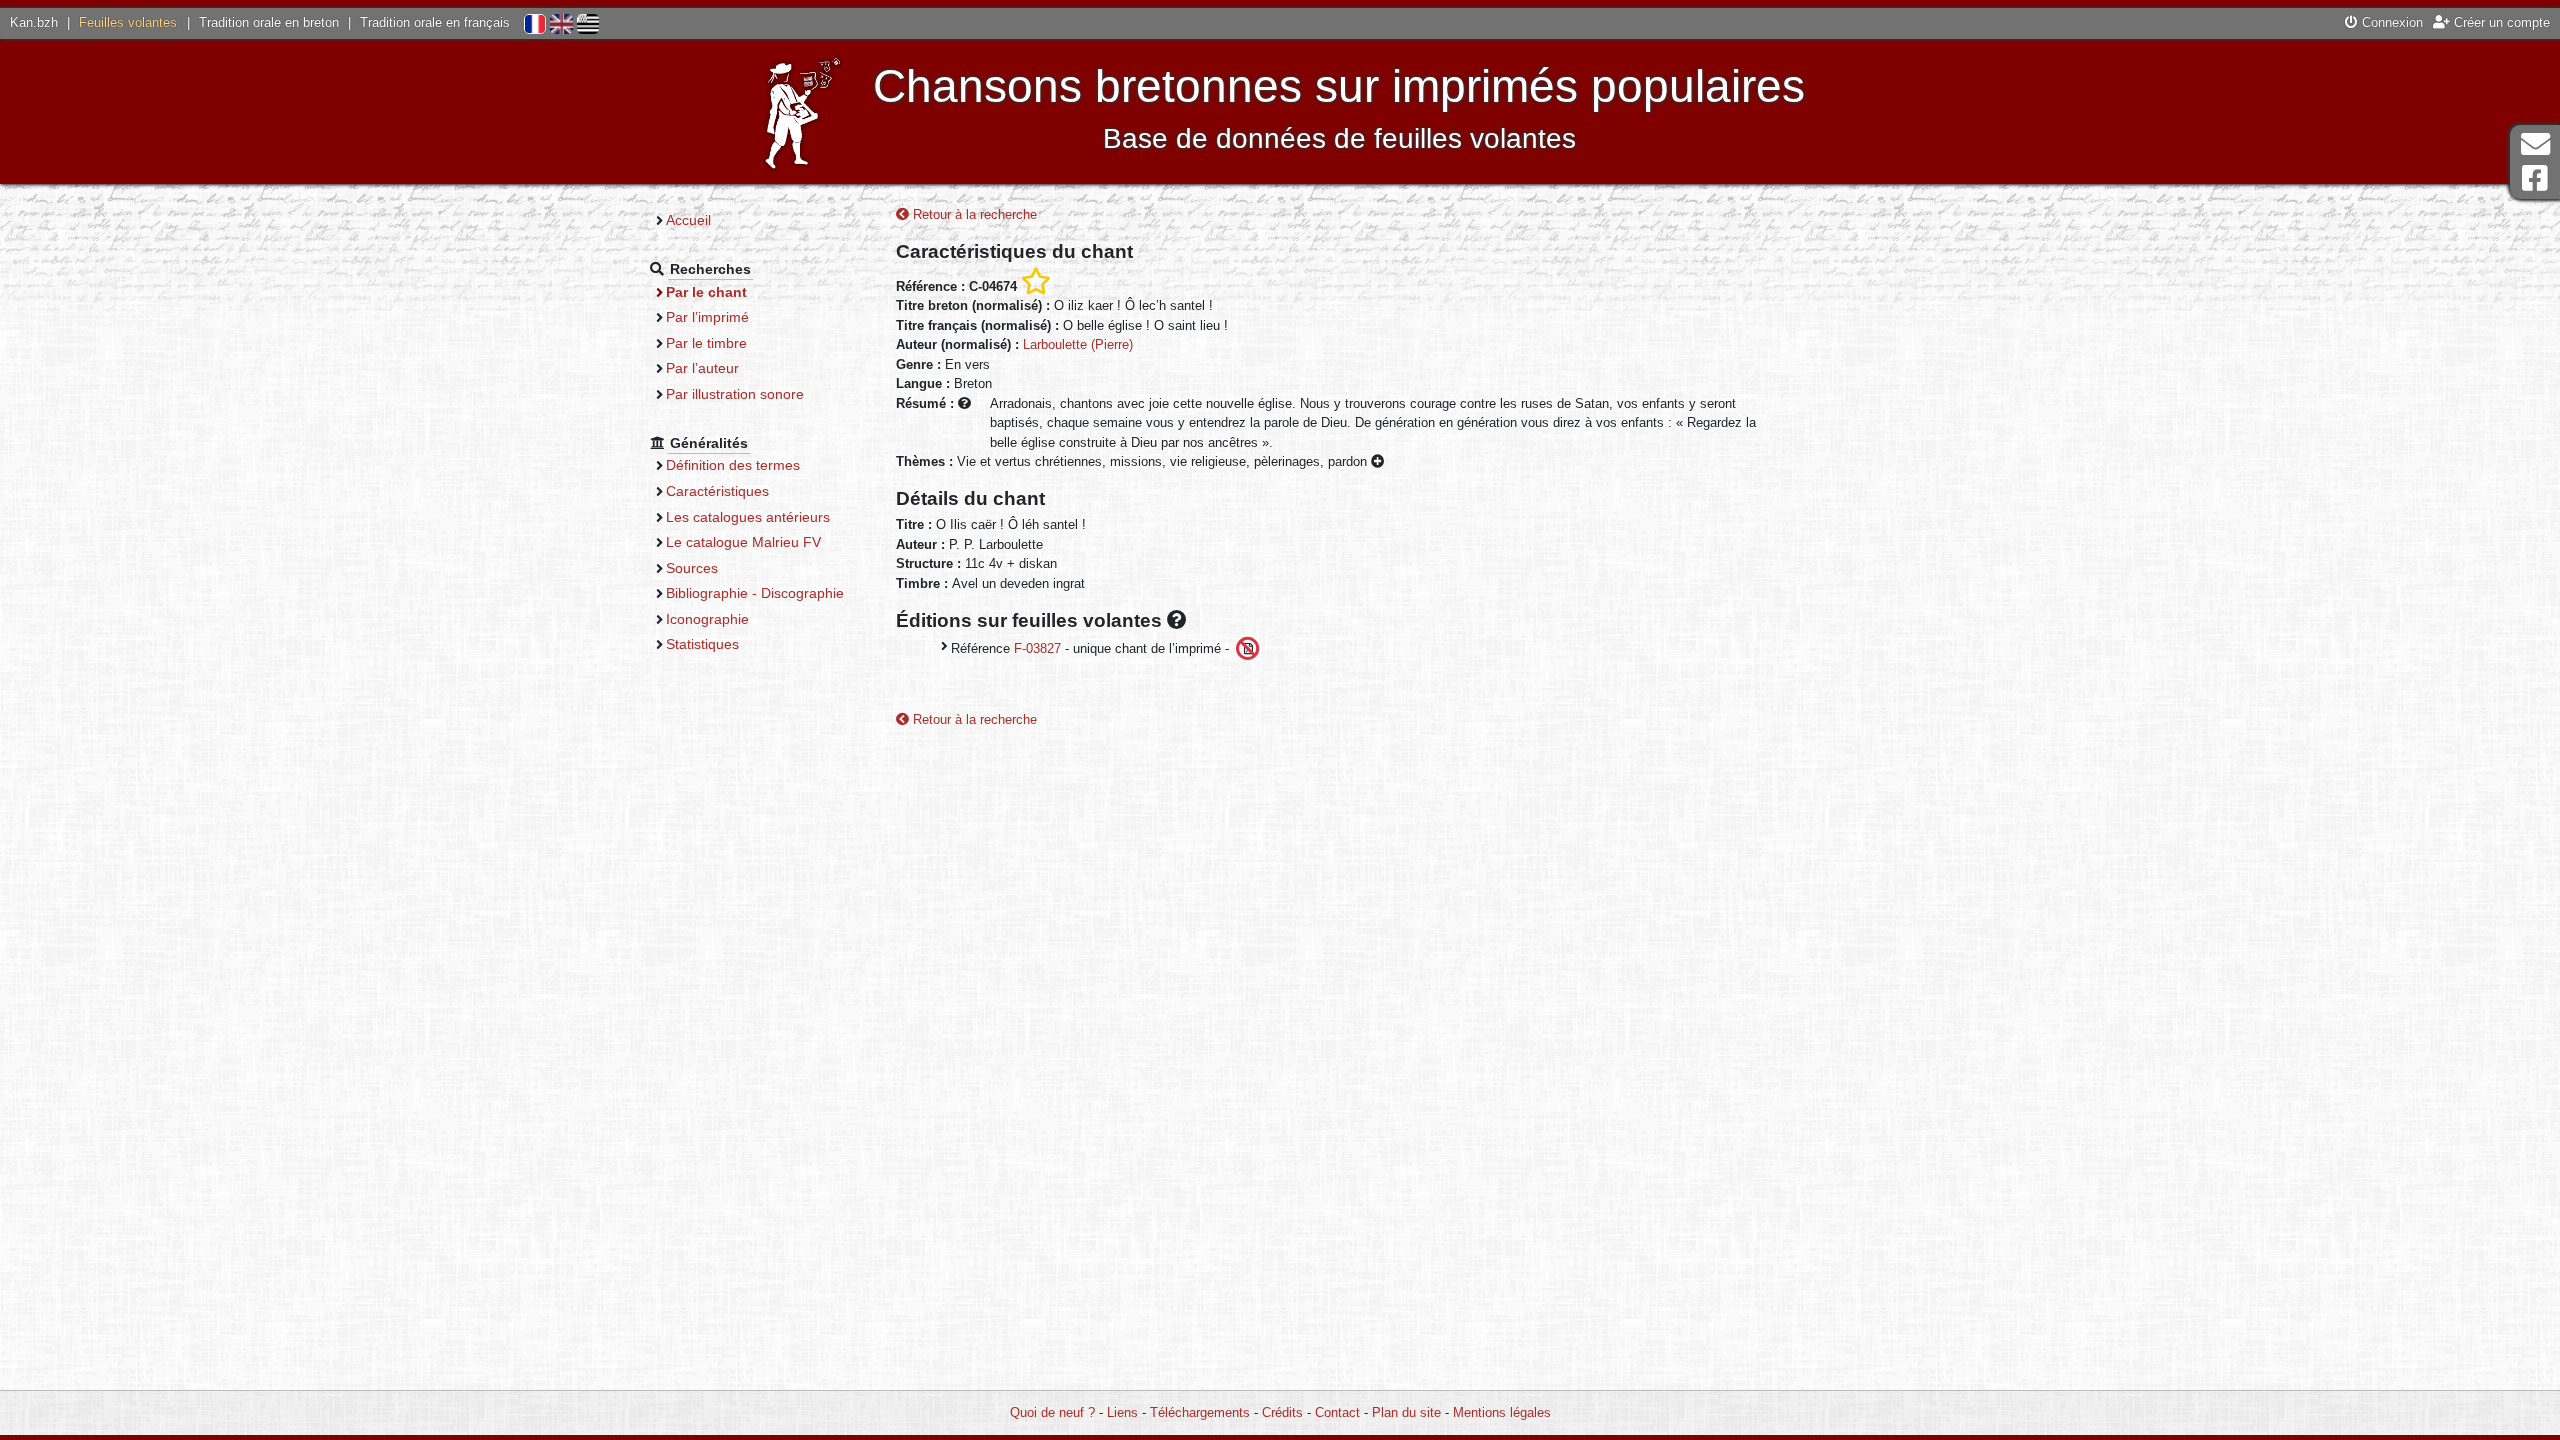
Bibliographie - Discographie (755, 593)
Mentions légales (1502, 1412)
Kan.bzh (34, 22)
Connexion (2390, 22)
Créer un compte (2500, 22)
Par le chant (706, 292)
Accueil (688, 220)
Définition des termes (733, 465)
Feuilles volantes (128, 22)
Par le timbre (706, 343)
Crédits (1282, 1412)
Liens (1122, 1412)
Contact (1337, 1412)
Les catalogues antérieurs (748, 517)
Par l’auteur (702, 368)
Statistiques (702, 644)
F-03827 (1037, 647)
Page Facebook (2535, 178)
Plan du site (1406, 1412)
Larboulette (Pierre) (1078, 344)
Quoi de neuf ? (1052, 1412)
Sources (692, 568)
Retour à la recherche (973, 214)
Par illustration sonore (735, 394)
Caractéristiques (717, 491)
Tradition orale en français (435, 22)
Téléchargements (1200, 1412)
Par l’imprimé (707, 317)
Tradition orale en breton (269, 22)
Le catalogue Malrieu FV (743, 542)
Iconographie (707, 619)
